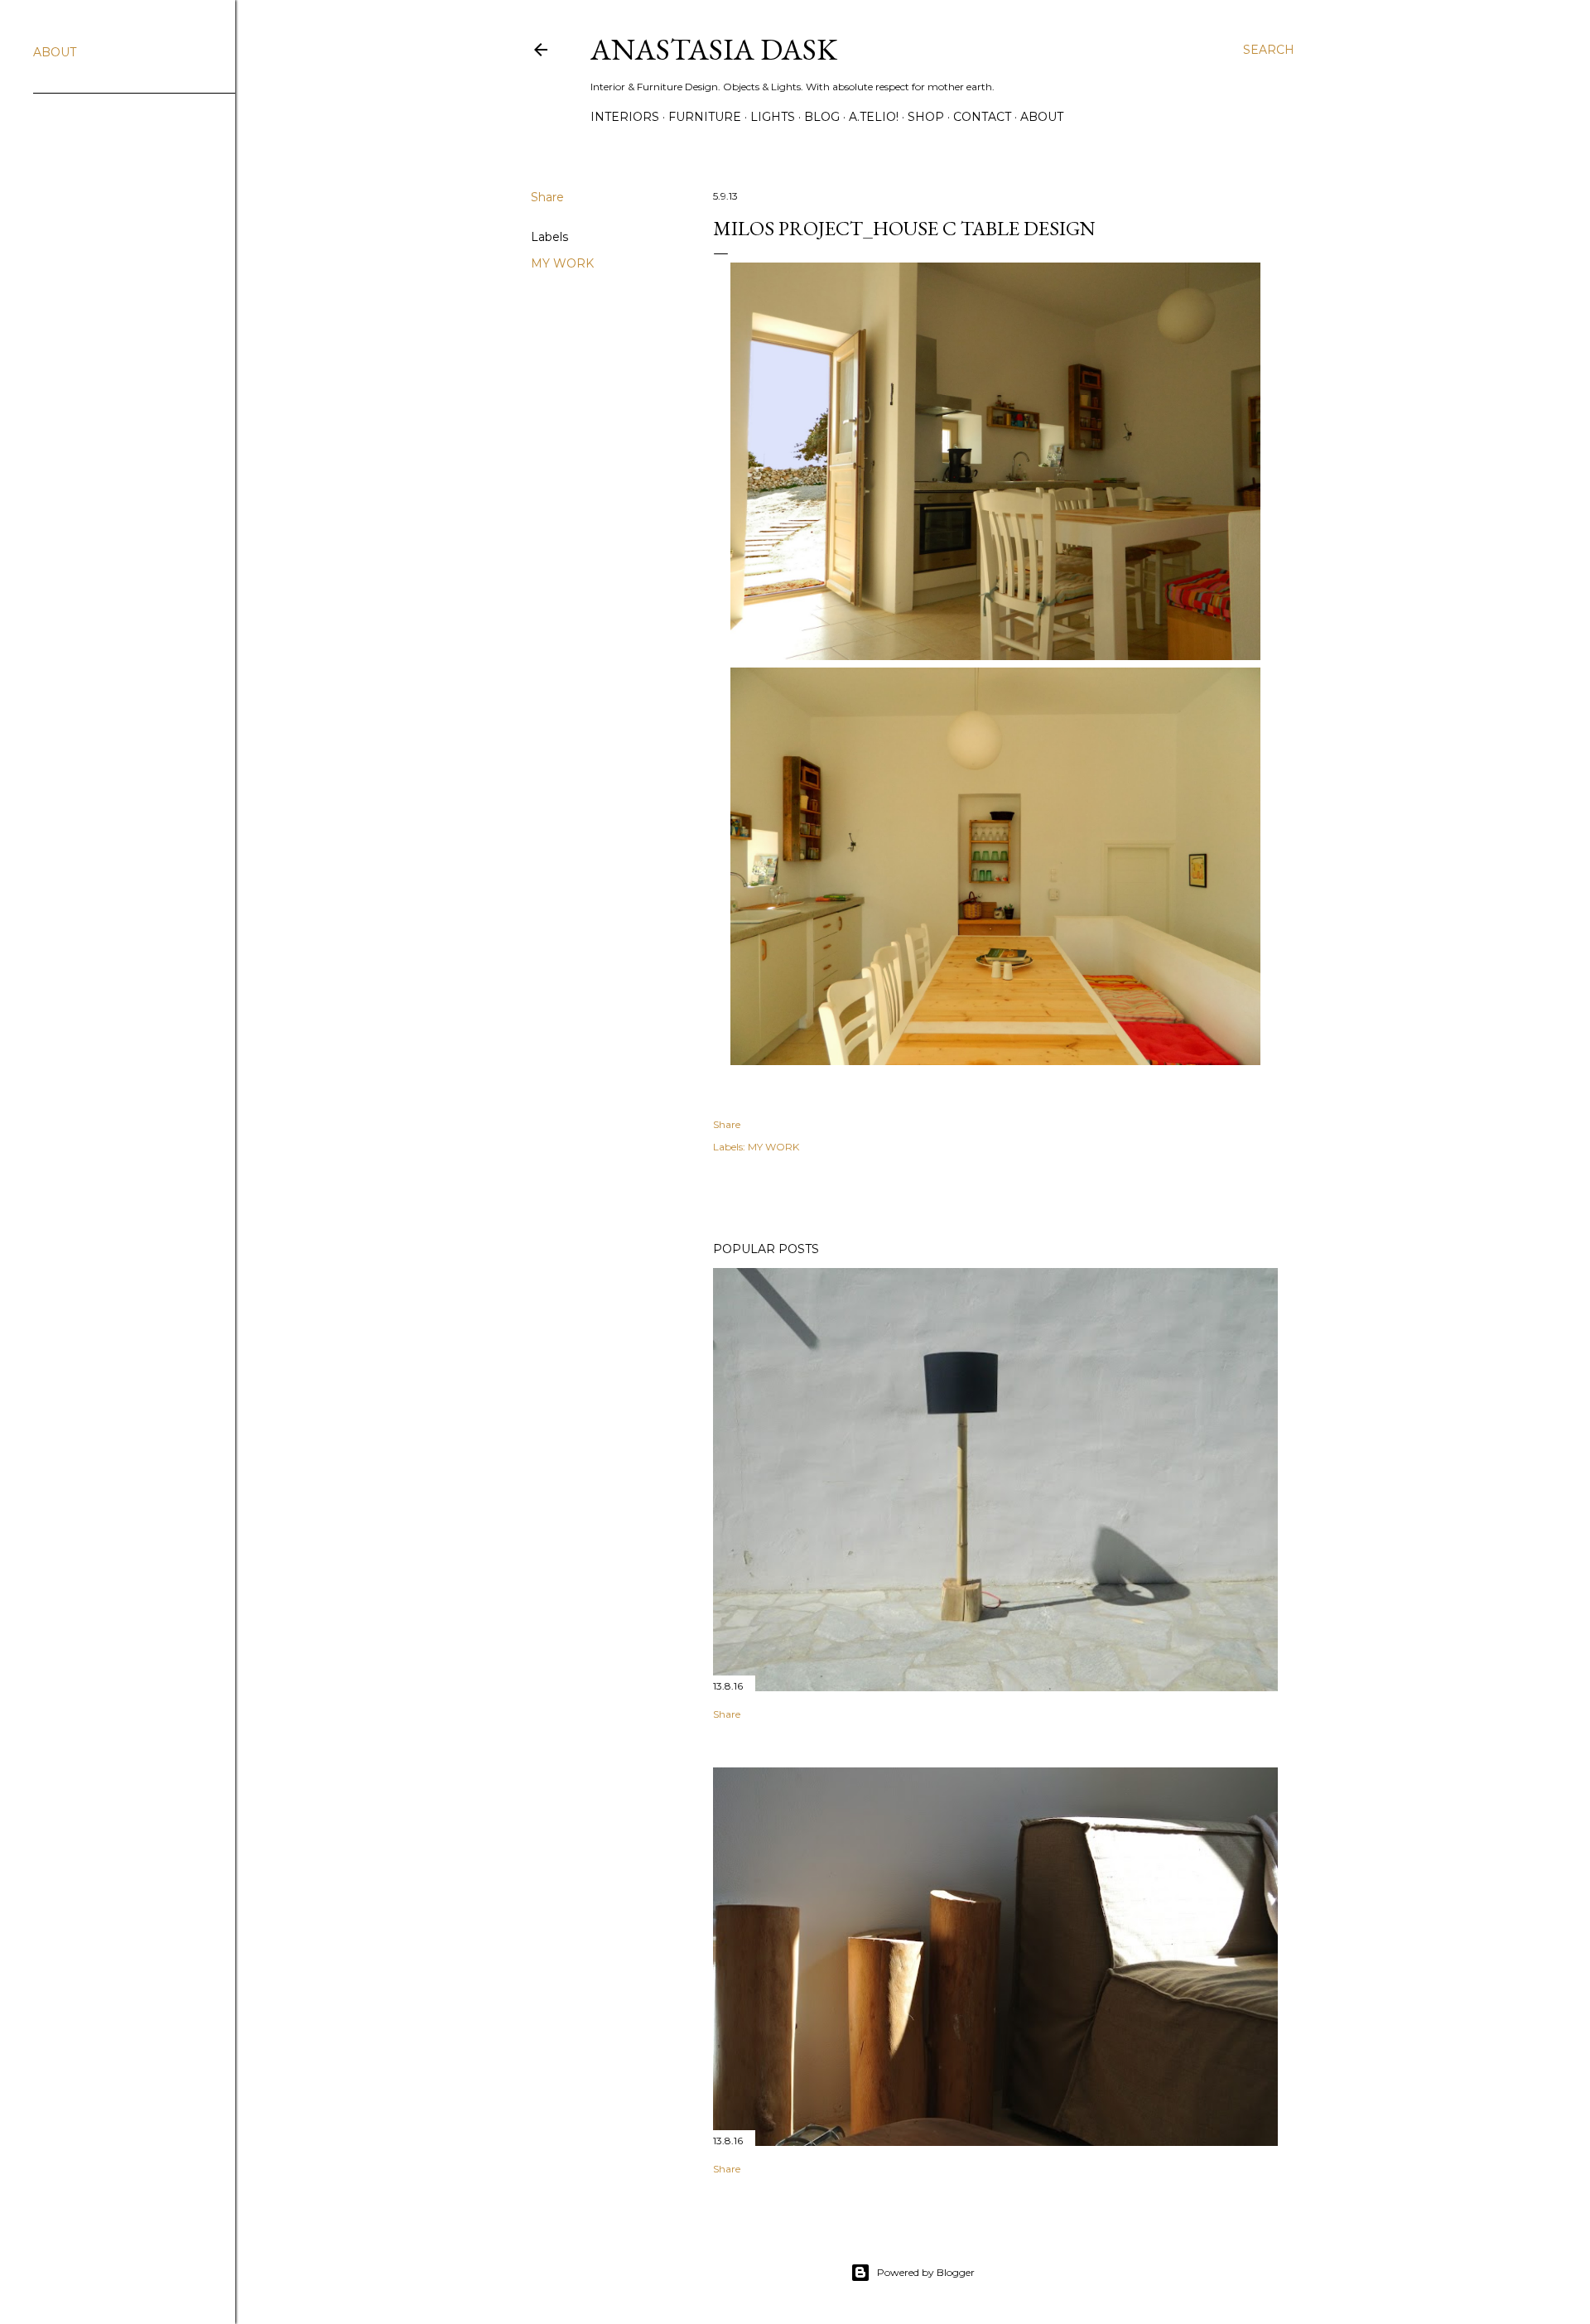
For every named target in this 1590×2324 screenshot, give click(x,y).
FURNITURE (705, 117)
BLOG (822, 117)
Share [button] (547, 197)
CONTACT (982, 117)
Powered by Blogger (926, 2272)
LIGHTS (773, 117)
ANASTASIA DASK (714, 49)
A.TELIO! (874, 117)
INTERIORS (625, 117)
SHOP (926, 117)
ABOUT (1042, 117)
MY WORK (562, 263)
